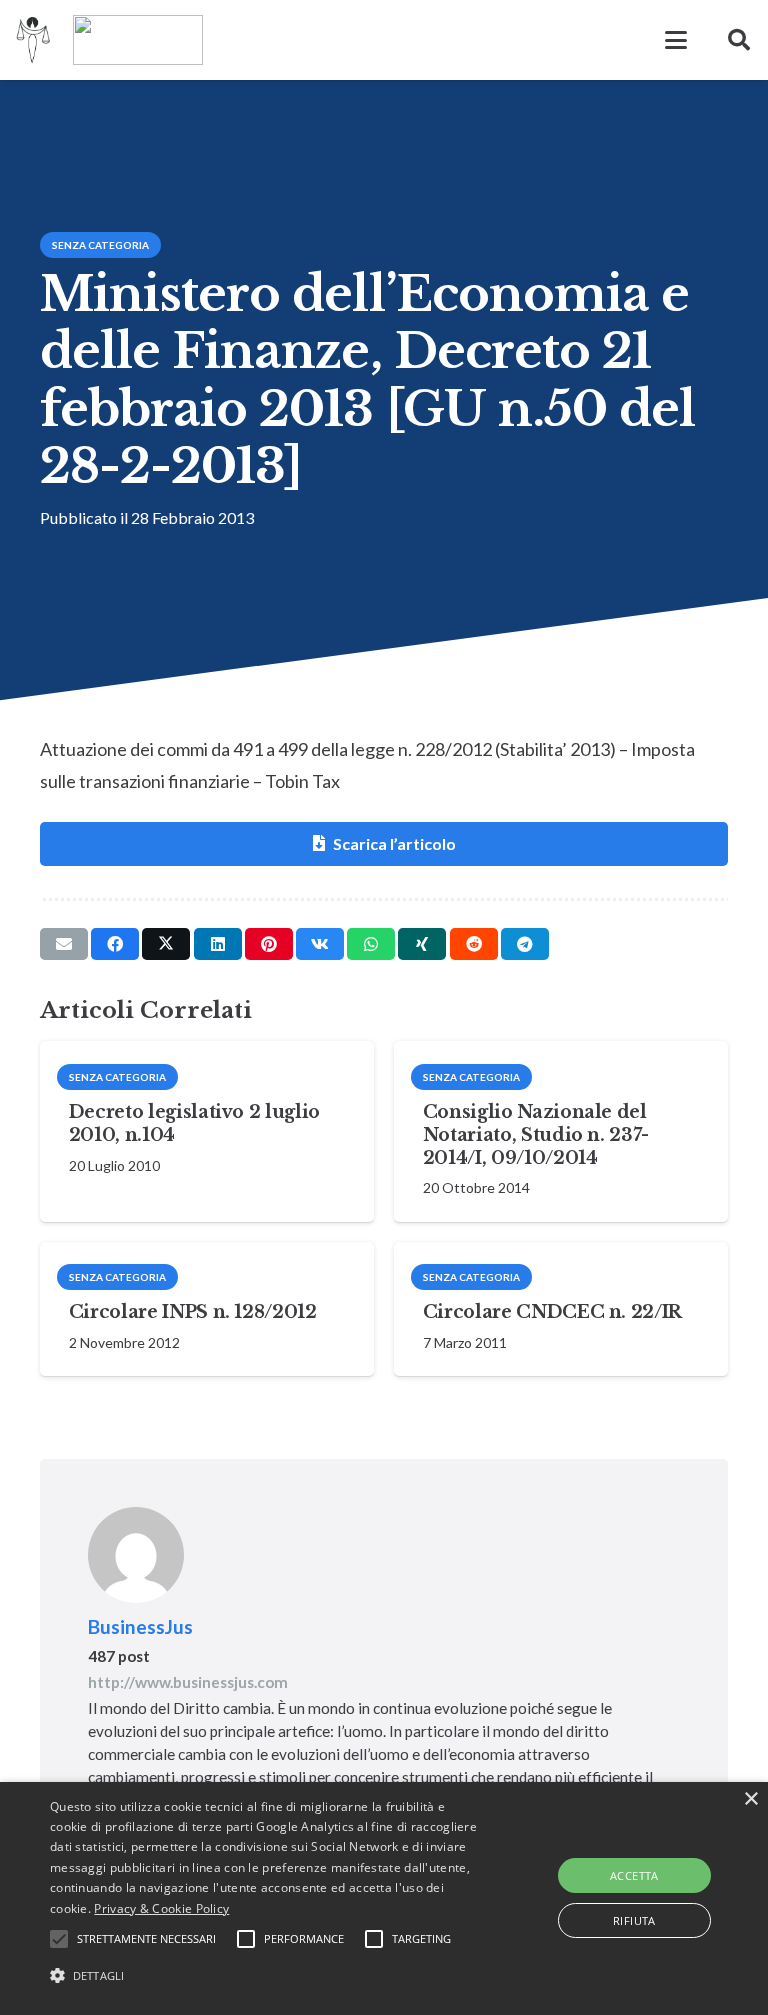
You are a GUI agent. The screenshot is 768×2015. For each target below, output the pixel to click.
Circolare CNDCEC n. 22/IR (552, 1312)
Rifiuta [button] (634, 1920)
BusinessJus (140, 1626)
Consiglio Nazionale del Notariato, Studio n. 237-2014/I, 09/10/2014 (536, 1135)
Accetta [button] (634, 1875)
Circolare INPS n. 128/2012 (193, 1312)
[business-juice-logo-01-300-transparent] (33, 40)
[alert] (384, 1898)
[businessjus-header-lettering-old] (138, 40)
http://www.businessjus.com (188, 1682)
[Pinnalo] (269, 944)
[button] (676, 40)
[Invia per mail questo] (64, 944)
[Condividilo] (115, 944)
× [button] (750, 1799)
